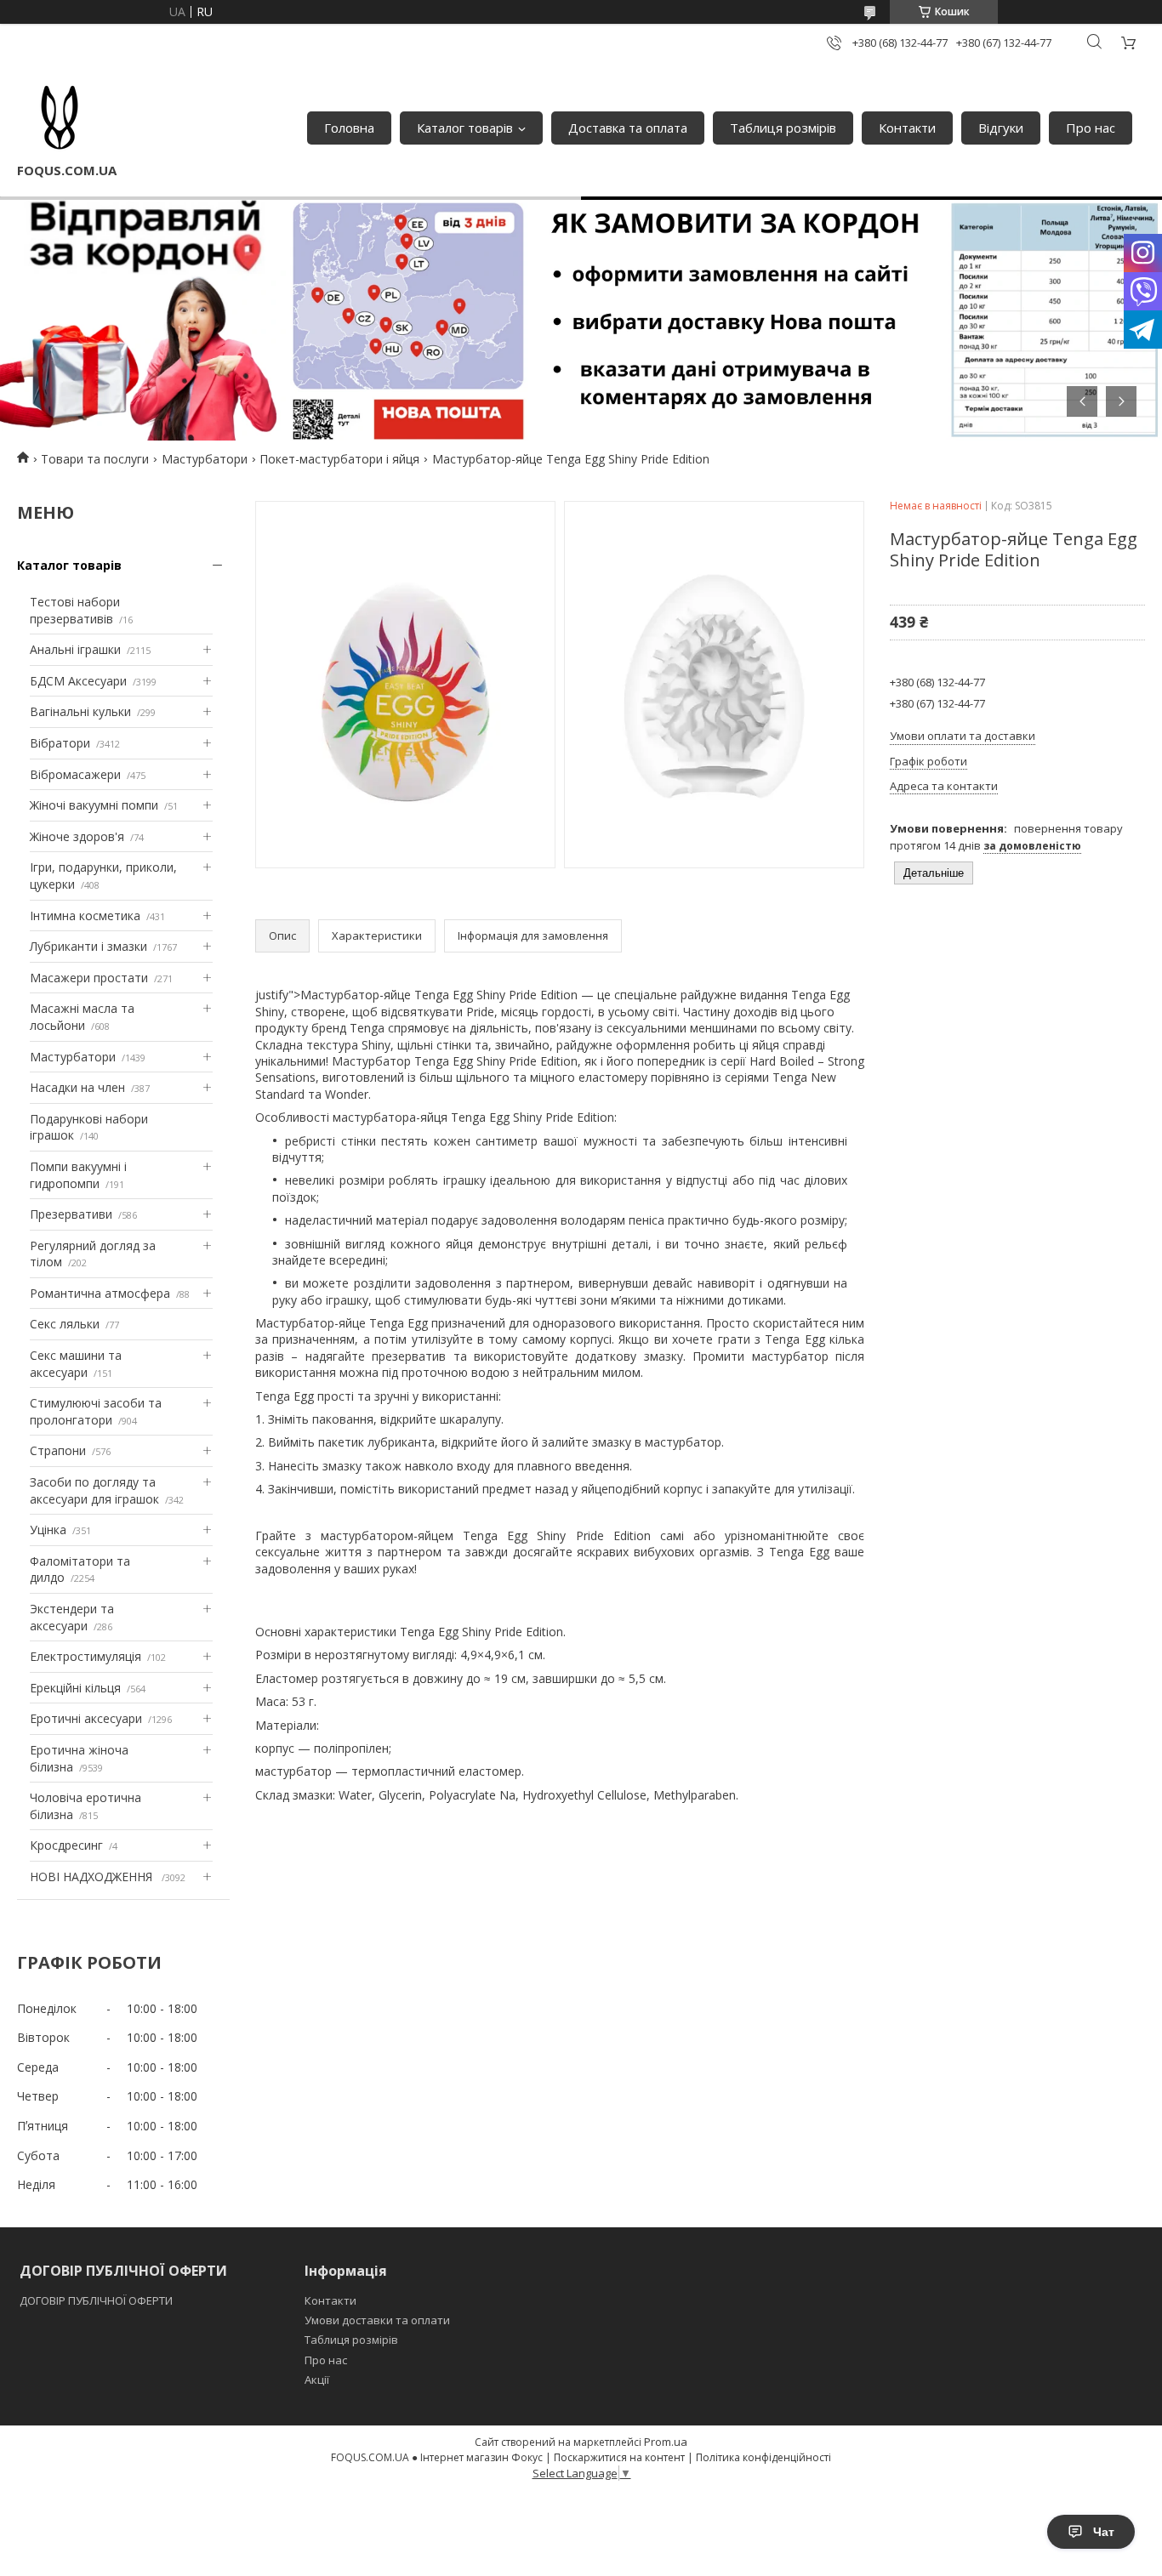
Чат (1104, 2532)
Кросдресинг (66, 1845)
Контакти (907, 128)
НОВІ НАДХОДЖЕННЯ (93, 1877)
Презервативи (71, 1214)
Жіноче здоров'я (77, 836)
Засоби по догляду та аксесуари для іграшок (94, 1490)
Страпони (58, 1450)
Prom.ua (666, 2442)
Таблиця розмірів (783, 128)
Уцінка (48, 1530)
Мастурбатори (205, 459)
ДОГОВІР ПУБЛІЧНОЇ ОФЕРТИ (97, 2300)
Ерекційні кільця (75, 1688)
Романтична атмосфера (100, 1293)
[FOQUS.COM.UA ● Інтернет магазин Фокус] (60, 119)
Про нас (1091, 128)
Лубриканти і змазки (88, 946)
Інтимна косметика (85, 916)
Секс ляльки (65, 1324)
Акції (317, 2380)
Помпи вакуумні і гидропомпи (78, 1175)
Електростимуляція (85, 1656)
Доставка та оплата (628, 128)
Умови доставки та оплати (377, 2320)
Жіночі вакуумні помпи (94, 805)
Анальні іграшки (75, 649)
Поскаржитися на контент (619, 2457)
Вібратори (60, 743)
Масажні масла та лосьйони (82, 1017)
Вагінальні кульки (80, 711)
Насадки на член (77, 1087)
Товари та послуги (95, 459)
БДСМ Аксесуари (78, 681)
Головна (349, 128)
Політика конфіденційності (763, 2457)
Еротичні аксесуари (86, 1718)
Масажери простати (89, 978)
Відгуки (1001, 128)
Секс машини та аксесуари (76, 1364)
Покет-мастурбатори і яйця (339, 459)
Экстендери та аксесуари (72, 1617)
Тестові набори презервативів (75, 610)
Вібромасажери (75, 774)
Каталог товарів (465, 128)
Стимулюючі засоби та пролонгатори (96, 1411)
